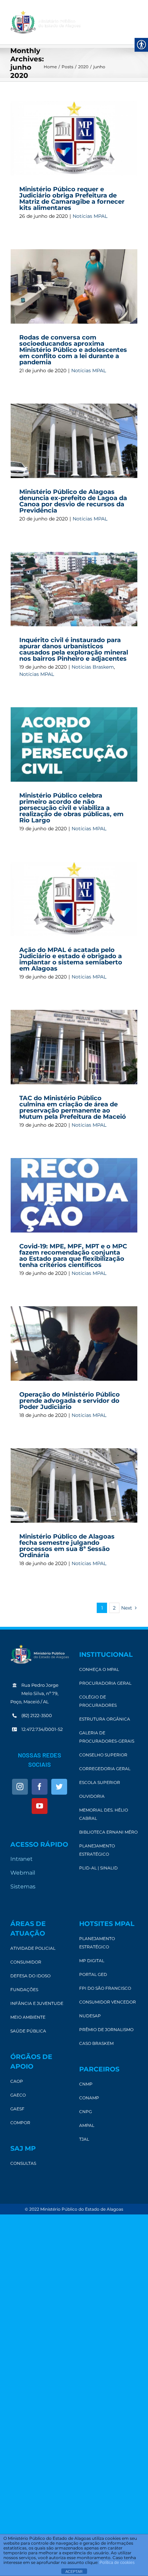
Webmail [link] (23, 1873)
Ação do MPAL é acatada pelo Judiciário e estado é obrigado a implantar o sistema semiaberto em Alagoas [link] (71, 959)
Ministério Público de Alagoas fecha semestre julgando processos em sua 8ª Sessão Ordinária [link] (67, 1546)
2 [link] (114, 1608)
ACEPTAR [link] (74, 2572)
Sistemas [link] (23, 1887)
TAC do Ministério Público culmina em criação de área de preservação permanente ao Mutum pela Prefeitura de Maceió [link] (73, 1107)
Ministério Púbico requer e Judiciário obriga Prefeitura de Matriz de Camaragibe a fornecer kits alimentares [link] (72, 199)
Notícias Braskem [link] (93, 667)
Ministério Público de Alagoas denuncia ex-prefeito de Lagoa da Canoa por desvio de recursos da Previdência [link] (73, 501)
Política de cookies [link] (117, 2563)
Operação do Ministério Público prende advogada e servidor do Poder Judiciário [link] (70, 1401)
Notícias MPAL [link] (90, 216)
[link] (45, 22)
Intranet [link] (22, 1859)
